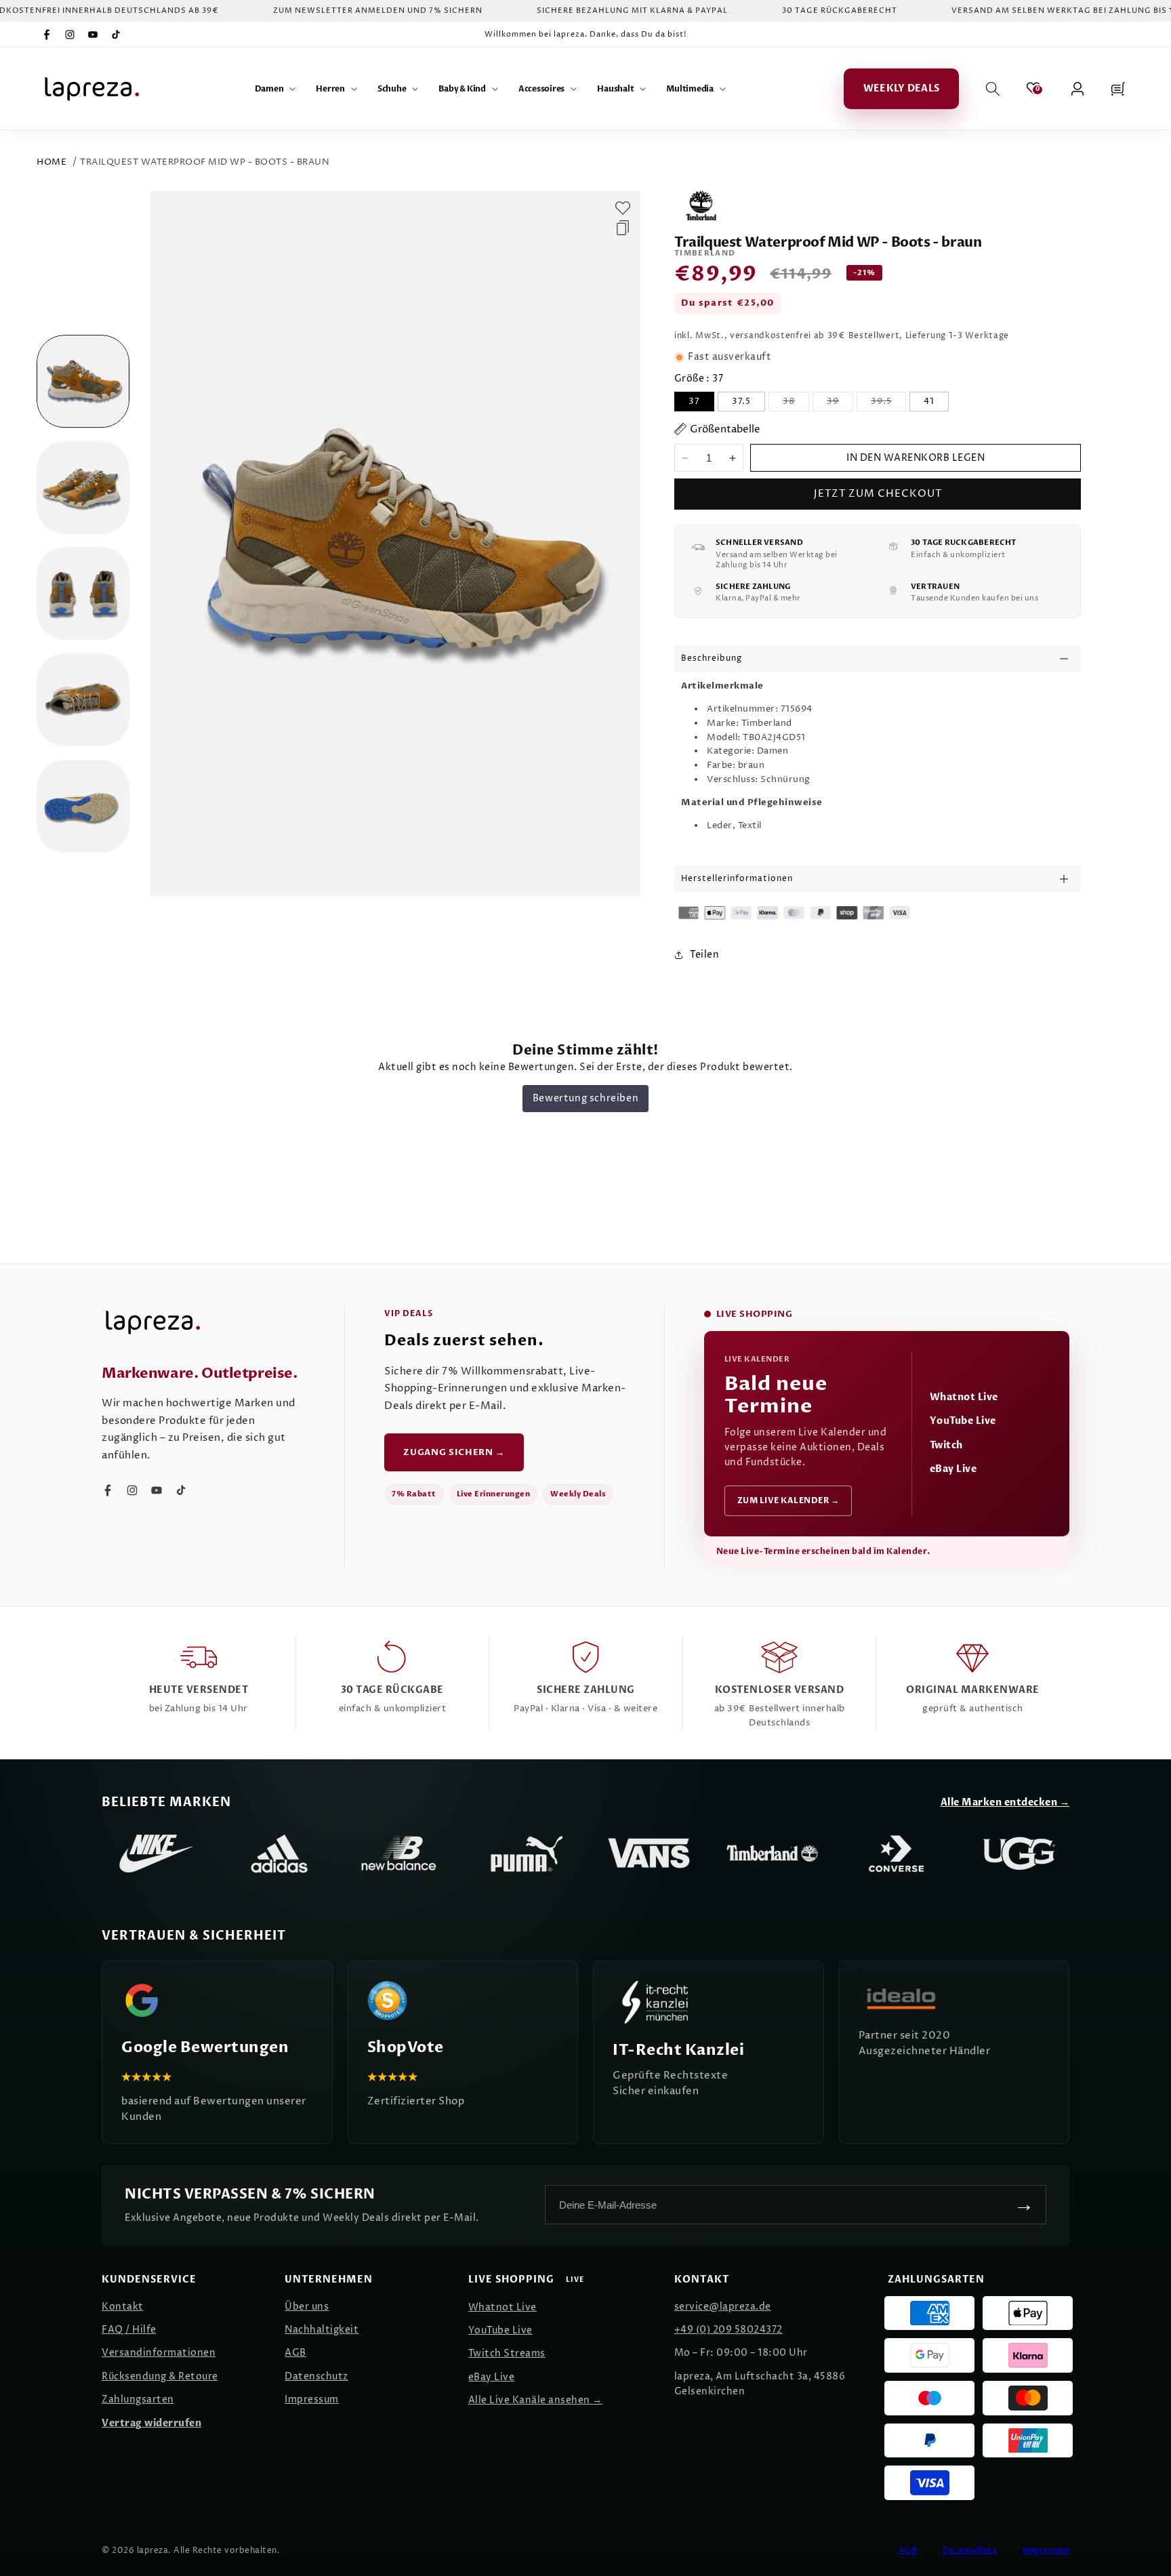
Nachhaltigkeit (322, 2330)
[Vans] (649, 1854)
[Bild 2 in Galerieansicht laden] (83, 488)
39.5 (888, 403)
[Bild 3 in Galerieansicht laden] (83, 594)
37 (694, 401)
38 (796, 403)
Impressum (312, 2399)
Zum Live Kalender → (788, 1500)
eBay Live (953, 1469)
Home (52, 162)
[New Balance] (403, 1854)
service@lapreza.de (723, 2307)
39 (840, 403)
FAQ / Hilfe (129, 2330)
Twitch (946, 1445)
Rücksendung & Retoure (160, 2376)
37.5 (741, 401)
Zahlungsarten (138, 2399)
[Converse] (896, 1854)
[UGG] (1019, 1854)
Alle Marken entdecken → (1005, 1802)
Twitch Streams (507, 2353)
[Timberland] (773, 1854)
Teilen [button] (704, 955)
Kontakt (123, 2307)
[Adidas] (279, 1854)
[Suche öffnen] (993, 89)
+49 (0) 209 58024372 (728, 2330)
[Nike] (156, 1854)
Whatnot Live (964, 1397)
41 (929, 401)
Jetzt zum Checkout (878, 494)
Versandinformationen (159, 2353)
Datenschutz (316, 2376)
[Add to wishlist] (623, 208)
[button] (275, 89)
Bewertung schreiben (585, 1098)
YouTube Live (963, 1421)
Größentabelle (725, 429)
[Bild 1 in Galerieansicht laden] (83, 381)
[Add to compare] (623, 228)
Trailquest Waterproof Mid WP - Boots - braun (205, 162)
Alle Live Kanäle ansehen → (535, 2400)
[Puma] (526, 1854)
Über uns (307, 2307)
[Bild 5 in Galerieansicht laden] (83, 806)
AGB (295, 2353)
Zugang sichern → (454, 1452)
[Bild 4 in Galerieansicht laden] (83, 700)
